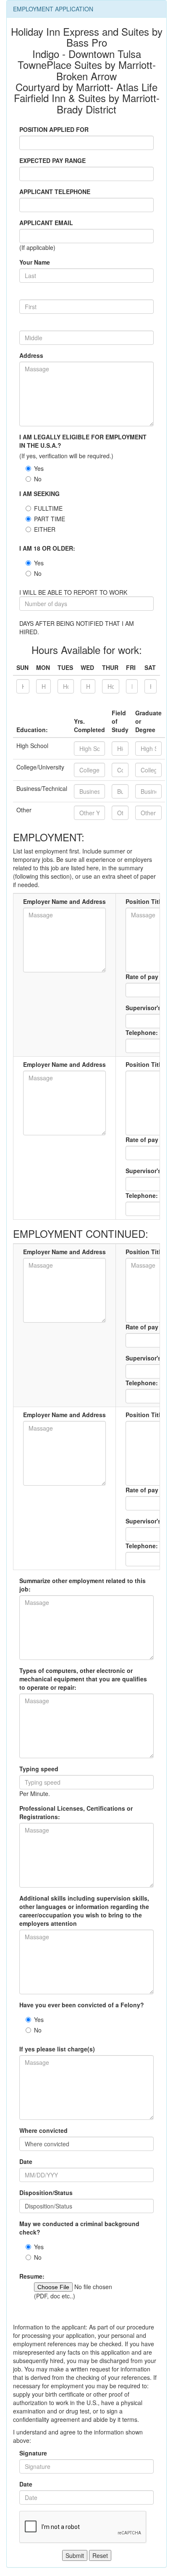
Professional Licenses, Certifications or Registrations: (76, 1812)
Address (31, 355)
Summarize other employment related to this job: (83, 1585)
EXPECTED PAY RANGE (52, 160)
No (38, 479)
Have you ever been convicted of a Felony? (82, 2005)
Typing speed (39, 1769)
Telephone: (142, 1032)
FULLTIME (48, 508)
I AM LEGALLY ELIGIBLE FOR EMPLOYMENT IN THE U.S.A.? (83, 441)
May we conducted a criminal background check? (79, 2228)
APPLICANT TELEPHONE (55, 192)
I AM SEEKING (39, 494)
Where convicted (43, 2130)
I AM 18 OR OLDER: (47, 548)
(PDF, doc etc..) (55, 2296)
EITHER (45, 529)
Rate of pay (142, 977)
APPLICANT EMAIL (46, 223)
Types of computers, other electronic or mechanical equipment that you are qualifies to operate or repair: (83, 1679)
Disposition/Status (46, 2193)
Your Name (35, 262)
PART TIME (50, 519)
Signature (33, 2453)
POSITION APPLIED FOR (54, 129)
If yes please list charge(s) (57, 2049)
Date (26, 2161)
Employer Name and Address (64, 901)
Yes (39, 468)
